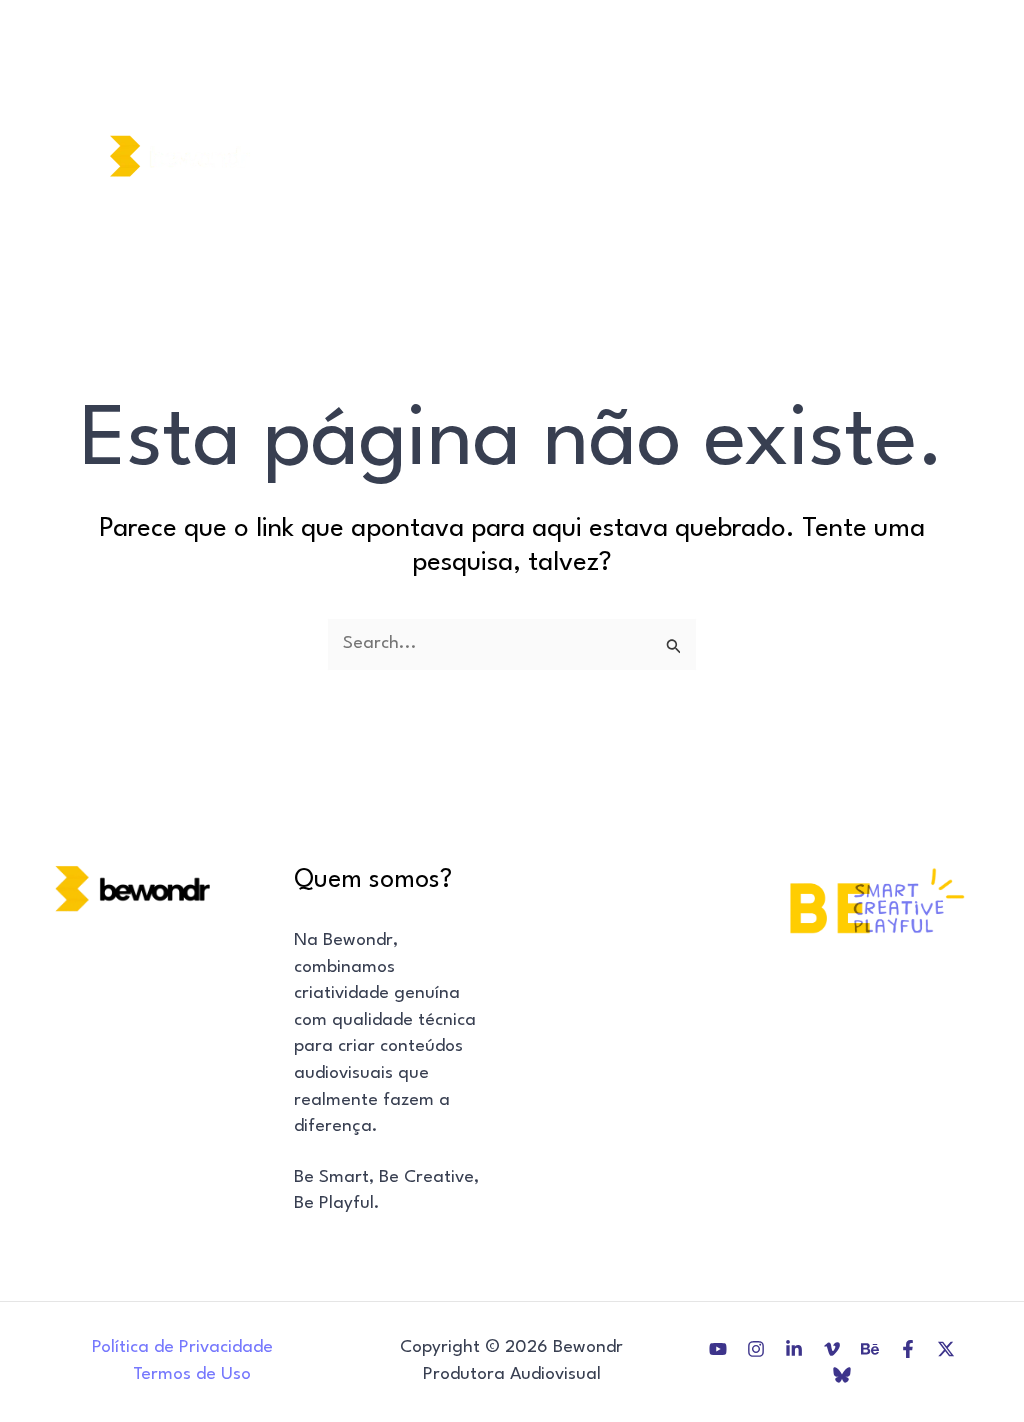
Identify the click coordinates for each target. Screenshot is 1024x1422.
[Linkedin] (903, 116)
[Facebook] (903, 196)
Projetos (353, 205)
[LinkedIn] (794, 1349)
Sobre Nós (431, 105)
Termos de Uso (192, 1374)
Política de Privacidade (182, 1347)
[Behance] (903, 169)
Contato (449, 205)
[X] (903, 223)
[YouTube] (895, 63)
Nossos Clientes (663, 105)
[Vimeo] (903, 143)
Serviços (536, 105)
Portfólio (791, 105)
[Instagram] (903, 90)
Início (340, 105)
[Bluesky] (903, 249)
